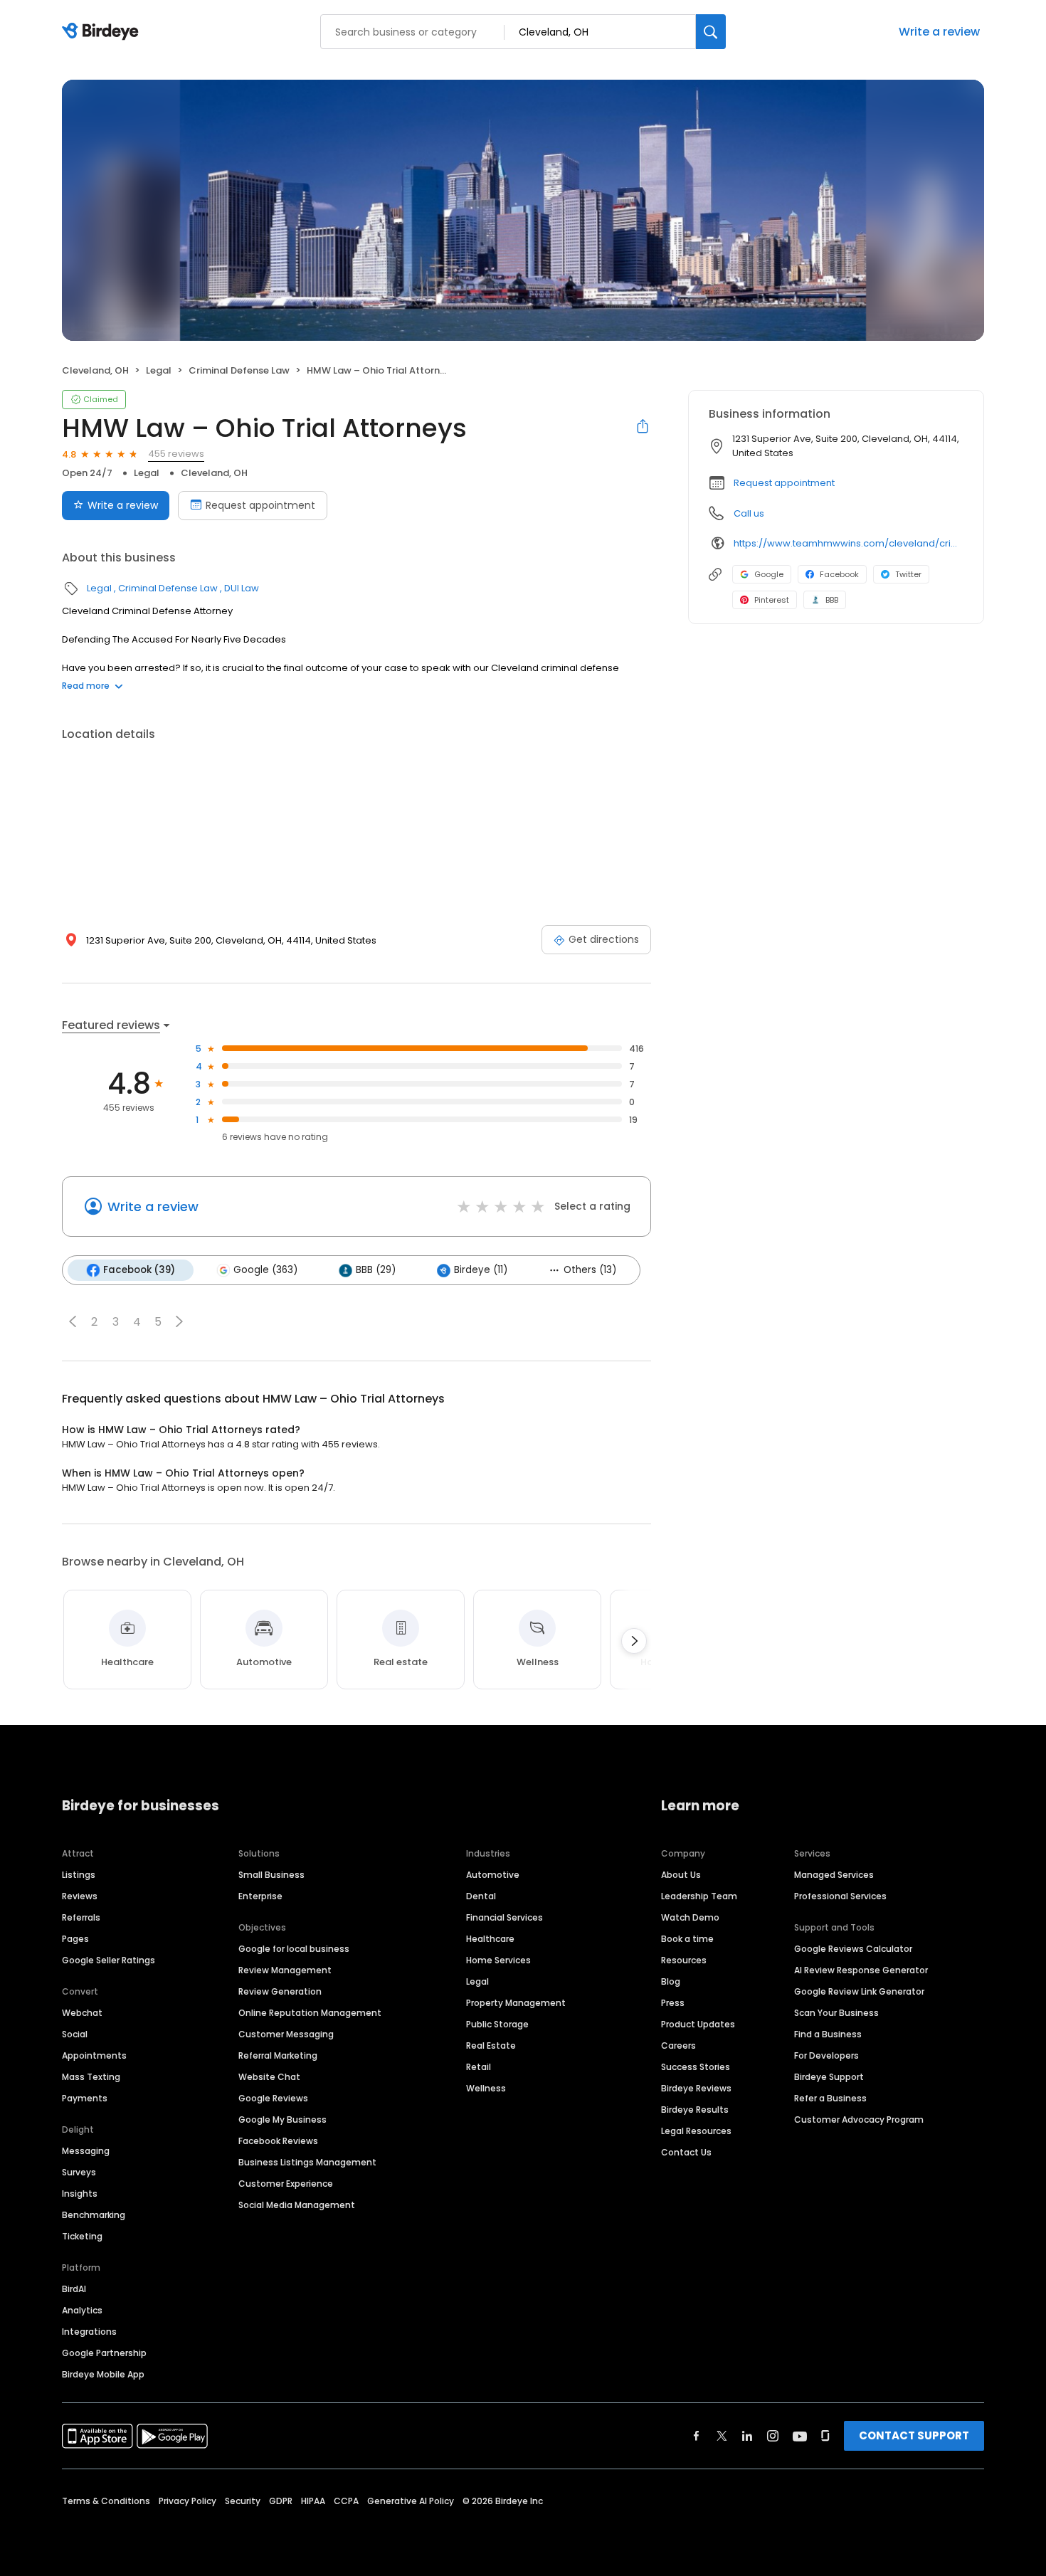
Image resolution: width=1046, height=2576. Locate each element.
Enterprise (260, 1896)
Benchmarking (94, 2215)
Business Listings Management (307, 2162)
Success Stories (696, 2067)
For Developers (826, 2055)
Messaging (86, 2151)
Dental (481, 1896)
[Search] (711, 32)
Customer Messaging (286, 2034)
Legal (159, 370)
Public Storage (497, 2024)
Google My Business (282, 2120)
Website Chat (269, 2077)
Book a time (687, 1939)
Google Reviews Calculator (853, 1949)
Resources (684, 1960)
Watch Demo (690, 1917)
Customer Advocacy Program (859, 2120)
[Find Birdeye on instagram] (773, 2436)
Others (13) (590, 1270)
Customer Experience (286, 2184)
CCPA (346, 2501)
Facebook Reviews (278, 2141)
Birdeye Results (695, 2110)
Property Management (516, 2003)
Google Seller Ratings (109, 1960)
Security (243, 2501)
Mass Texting (91, 2077)
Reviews (80, 1896)
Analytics (82, 2310)
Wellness (486, 2088)
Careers (678, 2046)
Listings (79, 1875)
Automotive (493, 1875)
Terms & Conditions (106, 2501)
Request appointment (260, 505)
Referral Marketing (278, 2055)
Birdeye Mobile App (103, 2374)
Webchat (82, 2013)
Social (75, 2034)
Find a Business (828, 2034)
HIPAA (313, 2501)
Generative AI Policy (411, 2501)
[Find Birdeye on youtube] (800, 2436)
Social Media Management (297, 2205)
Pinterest (772, 600)
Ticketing (82, 2236)
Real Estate (491, 2046)
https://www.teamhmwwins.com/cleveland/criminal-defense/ (849, 543)
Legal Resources (696, 2131)
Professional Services (840, 1896)
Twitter (908, 574)
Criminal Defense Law (239, 370)
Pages (75, 1939)
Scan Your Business (836, 2013)
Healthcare (490, 1939)
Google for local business (294, 1949)
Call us (749, 513)
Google (769, 574)
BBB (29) (376, 1270)
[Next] (634, 1641)
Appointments (94, 2055)
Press (673, 2003)
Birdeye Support (829, 2077)
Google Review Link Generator (859, 1991)
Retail (479, 2067)
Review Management (285, 1970)
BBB (832, 600)
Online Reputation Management (310, 2013)
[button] (73, 1321)
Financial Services (504, 1917)
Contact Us (686, 2152)
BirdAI (74, 2289)
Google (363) (265, 1270)
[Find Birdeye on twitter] (722, 2436)
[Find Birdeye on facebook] (697, 2436)
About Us (681, 1875)
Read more (86, 686)
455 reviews (176, 454)
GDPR (281, 2501)
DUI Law (242, 588)
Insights (80, 2194)
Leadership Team (699, 1896)
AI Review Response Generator (861, 1970)
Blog (671, 1981)
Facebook (839, 574)
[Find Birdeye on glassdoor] (825, 2436)
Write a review (939, 32)
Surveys (79, 2172)
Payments (85, 2098)
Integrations (89, 2332)
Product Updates (698, 2024)
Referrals (81, 1917)
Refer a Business (830, 2098)
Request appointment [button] (784, 483)
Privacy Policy (187, 2501)
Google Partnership (104, 2353)
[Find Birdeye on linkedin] (747, 2436)
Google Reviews (273, 2098)
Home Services (498, 1960)
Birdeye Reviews (696, 2088)
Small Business (271, 1875)
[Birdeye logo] (103, 32)
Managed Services (834, 1875)
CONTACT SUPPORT (914, 2435)
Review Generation (280, 1991)
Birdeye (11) (481, 1270)
